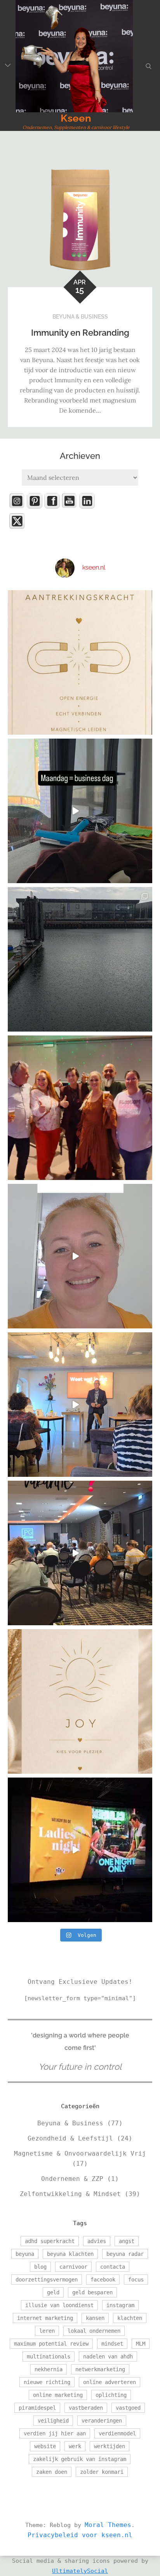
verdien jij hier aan (55, 2433)
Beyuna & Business (80, 317)
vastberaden (86, 2408)
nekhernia (49, 2369)
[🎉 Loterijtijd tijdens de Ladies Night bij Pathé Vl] (80, 1850)
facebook (103, 2280)
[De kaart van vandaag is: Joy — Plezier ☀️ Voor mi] (80, 1701)
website (45, 2446)
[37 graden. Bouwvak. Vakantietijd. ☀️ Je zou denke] (80, 1553)
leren (47, 2331)
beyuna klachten (70, 2254)
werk (75, 2446)
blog (40, 2267)
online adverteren (110, 2382)
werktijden (110, 2446)
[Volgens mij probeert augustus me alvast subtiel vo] (80, 959)
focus (136, 2280)
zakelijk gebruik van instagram (80, 2459)
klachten (130, 2318)
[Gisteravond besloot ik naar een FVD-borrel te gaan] (80, 1108)
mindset (112, 2344)
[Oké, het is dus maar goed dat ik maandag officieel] (80, 811)
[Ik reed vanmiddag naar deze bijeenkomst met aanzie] (80, 1405)
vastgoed (128, 2408)
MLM (141, 2344)
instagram (120, 2305)
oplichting (111, 2395)
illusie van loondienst (59, 2305)
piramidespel (37, 2408)
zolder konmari (102, 2472)
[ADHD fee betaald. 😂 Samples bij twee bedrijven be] (80, 1256)
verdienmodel (117, 2433)
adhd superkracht (50, 2241)
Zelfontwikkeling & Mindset (70, 2194)
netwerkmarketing (100, 2369)
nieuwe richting (47, 2382)
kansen (95, 2318)
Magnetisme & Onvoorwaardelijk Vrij (80, 2153)
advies (97, 2241)
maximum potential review (51, 2344)
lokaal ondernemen (94, 2331)
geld (53, 2292)
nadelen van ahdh (108, 2356)
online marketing (58, 2395)
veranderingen (102, 2421)
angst (127, 2241)
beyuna (25, 2254)
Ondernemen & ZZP (72, 2179)
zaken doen (52, 2472)
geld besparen (92, 2292)
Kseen (76, 118)
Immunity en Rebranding (80, 333)
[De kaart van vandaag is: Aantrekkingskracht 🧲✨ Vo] (80, 662)
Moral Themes (108, 2525)
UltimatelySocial (80, 2571)
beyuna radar (125, 2254)
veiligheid (53, 2421)
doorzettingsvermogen (47, 2280)
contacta (113, 2267)
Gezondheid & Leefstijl (70, 2138)
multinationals (49, 2356)
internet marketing (45, 2318)
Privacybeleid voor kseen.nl (80, 2535)
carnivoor (73, 2267)
